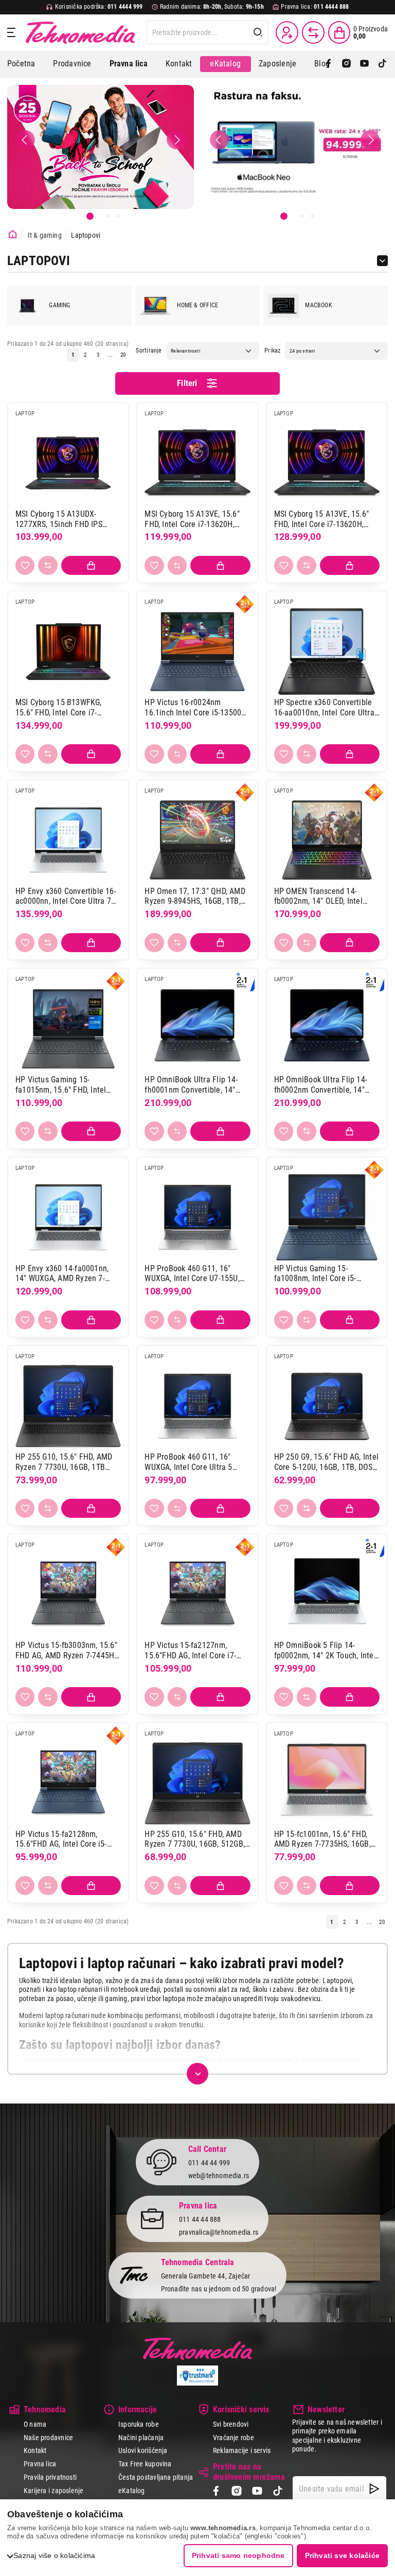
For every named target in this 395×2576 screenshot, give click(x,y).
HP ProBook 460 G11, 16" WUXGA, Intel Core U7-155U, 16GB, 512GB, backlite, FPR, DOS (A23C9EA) (192, 1274)
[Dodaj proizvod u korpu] (91, 565)
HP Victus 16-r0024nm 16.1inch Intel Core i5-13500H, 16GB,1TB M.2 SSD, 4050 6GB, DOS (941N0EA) (196, 707)
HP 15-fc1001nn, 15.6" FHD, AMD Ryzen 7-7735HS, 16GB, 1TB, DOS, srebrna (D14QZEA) (324, 1839)
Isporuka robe (139, 2424)
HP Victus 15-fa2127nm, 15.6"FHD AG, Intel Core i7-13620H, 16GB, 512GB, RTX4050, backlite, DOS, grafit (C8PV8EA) (195, 1650)
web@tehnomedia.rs (219, 2176)
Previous (25, 139)
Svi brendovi (231, 2424)
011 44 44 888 (200, 2219)
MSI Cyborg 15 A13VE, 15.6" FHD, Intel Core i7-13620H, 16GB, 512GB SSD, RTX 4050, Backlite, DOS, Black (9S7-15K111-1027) (193, 519)
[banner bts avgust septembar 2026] (101, 147)
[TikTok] (382, 64)
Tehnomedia (80, 32)
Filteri (187, 383)
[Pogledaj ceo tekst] (197, 2074)
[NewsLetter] (374, 2489)
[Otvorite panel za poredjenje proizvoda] (313, 32)
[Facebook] (328, 64)
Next (176, 139)
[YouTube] (364, 64)
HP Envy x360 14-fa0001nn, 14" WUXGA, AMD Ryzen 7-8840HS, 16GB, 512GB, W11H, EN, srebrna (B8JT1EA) (65, 1274)
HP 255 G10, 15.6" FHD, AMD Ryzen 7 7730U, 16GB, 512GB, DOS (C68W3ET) (195, 1839)
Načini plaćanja (141, 2438)
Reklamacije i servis (242, 2450)
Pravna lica (40, 2464)
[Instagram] (346, 64)
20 (123, 355)
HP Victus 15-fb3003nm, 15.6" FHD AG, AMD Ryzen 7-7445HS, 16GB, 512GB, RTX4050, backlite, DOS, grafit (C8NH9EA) (68, 1650)
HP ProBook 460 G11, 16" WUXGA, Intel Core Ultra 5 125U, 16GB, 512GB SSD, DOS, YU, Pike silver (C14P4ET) (194, 1462)
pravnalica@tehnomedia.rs (219, 2232)
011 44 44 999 (209, 2163)
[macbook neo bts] (294, 147)
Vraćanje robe (234, 2438)
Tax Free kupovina (145, 2464)
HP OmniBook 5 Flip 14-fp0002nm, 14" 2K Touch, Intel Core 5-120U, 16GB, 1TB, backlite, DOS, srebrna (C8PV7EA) (325, 1650)
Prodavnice (72, 64)
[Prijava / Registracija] (287, 32)
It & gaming (45, 235)
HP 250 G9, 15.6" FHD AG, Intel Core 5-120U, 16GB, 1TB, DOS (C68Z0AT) (326, 1462)
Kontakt (179, 64)
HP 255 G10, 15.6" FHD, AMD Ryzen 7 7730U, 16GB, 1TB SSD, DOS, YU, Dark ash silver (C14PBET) (64, 1462)
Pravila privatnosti (50, 2477)
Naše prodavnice (48, 2438)
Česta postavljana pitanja (156, 2477)
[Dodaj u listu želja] (25, 565)
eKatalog (225, 64)
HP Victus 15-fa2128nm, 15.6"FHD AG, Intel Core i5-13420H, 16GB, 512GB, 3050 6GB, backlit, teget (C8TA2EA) (66, 1839)
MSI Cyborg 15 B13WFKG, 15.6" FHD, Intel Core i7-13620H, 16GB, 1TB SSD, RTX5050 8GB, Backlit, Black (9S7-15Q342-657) (63, 707)
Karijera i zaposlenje (53, 2491)
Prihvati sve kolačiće (342, 2555)
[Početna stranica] (13, 234)
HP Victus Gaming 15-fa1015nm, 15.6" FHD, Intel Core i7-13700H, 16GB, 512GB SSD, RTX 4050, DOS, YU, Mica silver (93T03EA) (66, 1085)
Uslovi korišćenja (143, 2450)
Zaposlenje (277, 64)
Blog (322, 64)
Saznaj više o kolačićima (54, 2555)
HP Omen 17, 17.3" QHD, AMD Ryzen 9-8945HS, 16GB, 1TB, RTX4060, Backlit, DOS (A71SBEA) (195, 896)
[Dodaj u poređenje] (48, 565)
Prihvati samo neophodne (238, 2555)
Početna (21, 64)
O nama (35, 2424)
